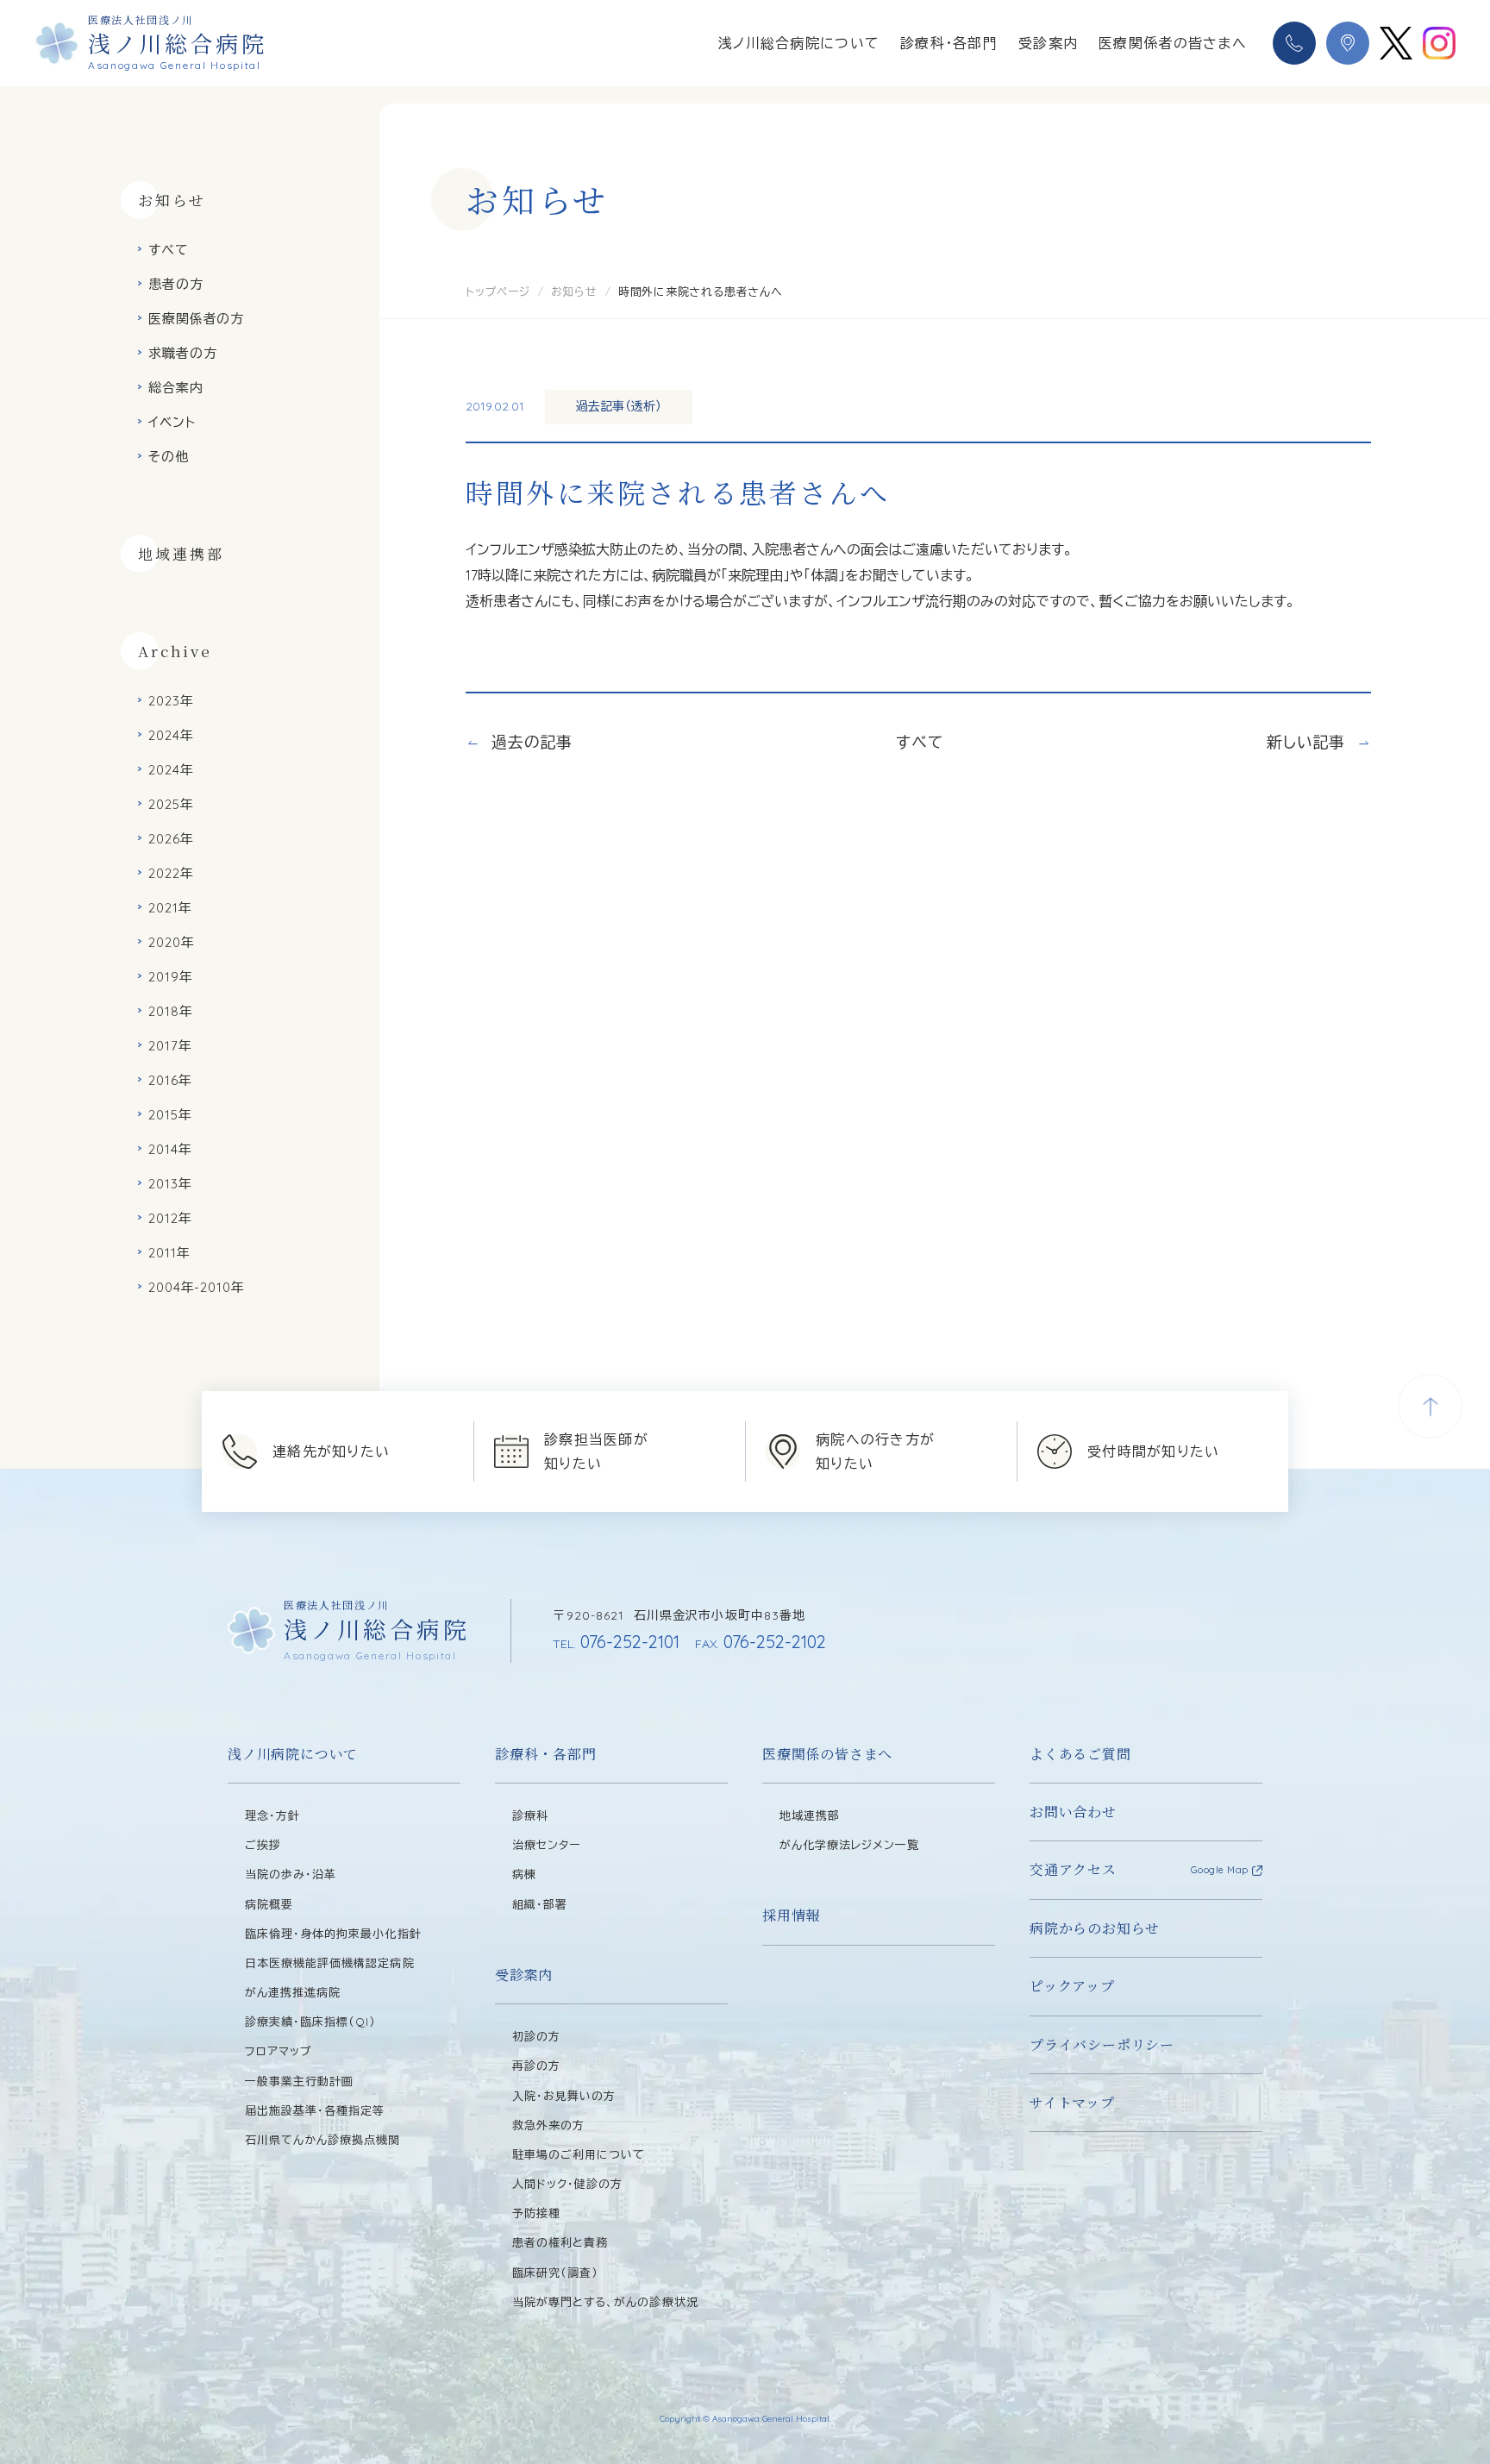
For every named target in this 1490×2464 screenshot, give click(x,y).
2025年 (171, 804)
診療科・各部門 (949, 43)
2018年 (171, 1011)
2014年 (170, 1149)
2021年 (170, 908)
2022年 (171, 873)
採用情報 (791, 1915)
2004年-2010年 (197, 1287)
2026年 (171, 839)
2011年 (169, 1253)
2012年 (170, 1218)
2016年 (170, 1080)
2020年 (172, 942)
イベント (172, 422)
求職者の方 (183, 353)
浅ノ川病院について (293, 1754)
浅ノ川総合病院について (799, 43)
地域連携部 (181, 553)
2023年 (171, 701)
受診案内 (1048, 43)
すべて (169, 250)
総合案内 (176, 388)
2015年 (170, 1115)
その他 (169, 457)
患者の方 (176, 284)
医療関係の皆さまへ (827, 1754)
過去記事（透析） (619, 406)
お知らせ (574, 292)
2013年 (170, 1184)
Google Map (1220, 1870)
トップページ (498, 292)
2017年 (170, 1046)
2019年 (171, 977)
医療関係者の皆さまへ (1173, 43)
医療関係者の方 (196, 319)
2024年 (171, 735)
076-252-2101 (616, 1642)
